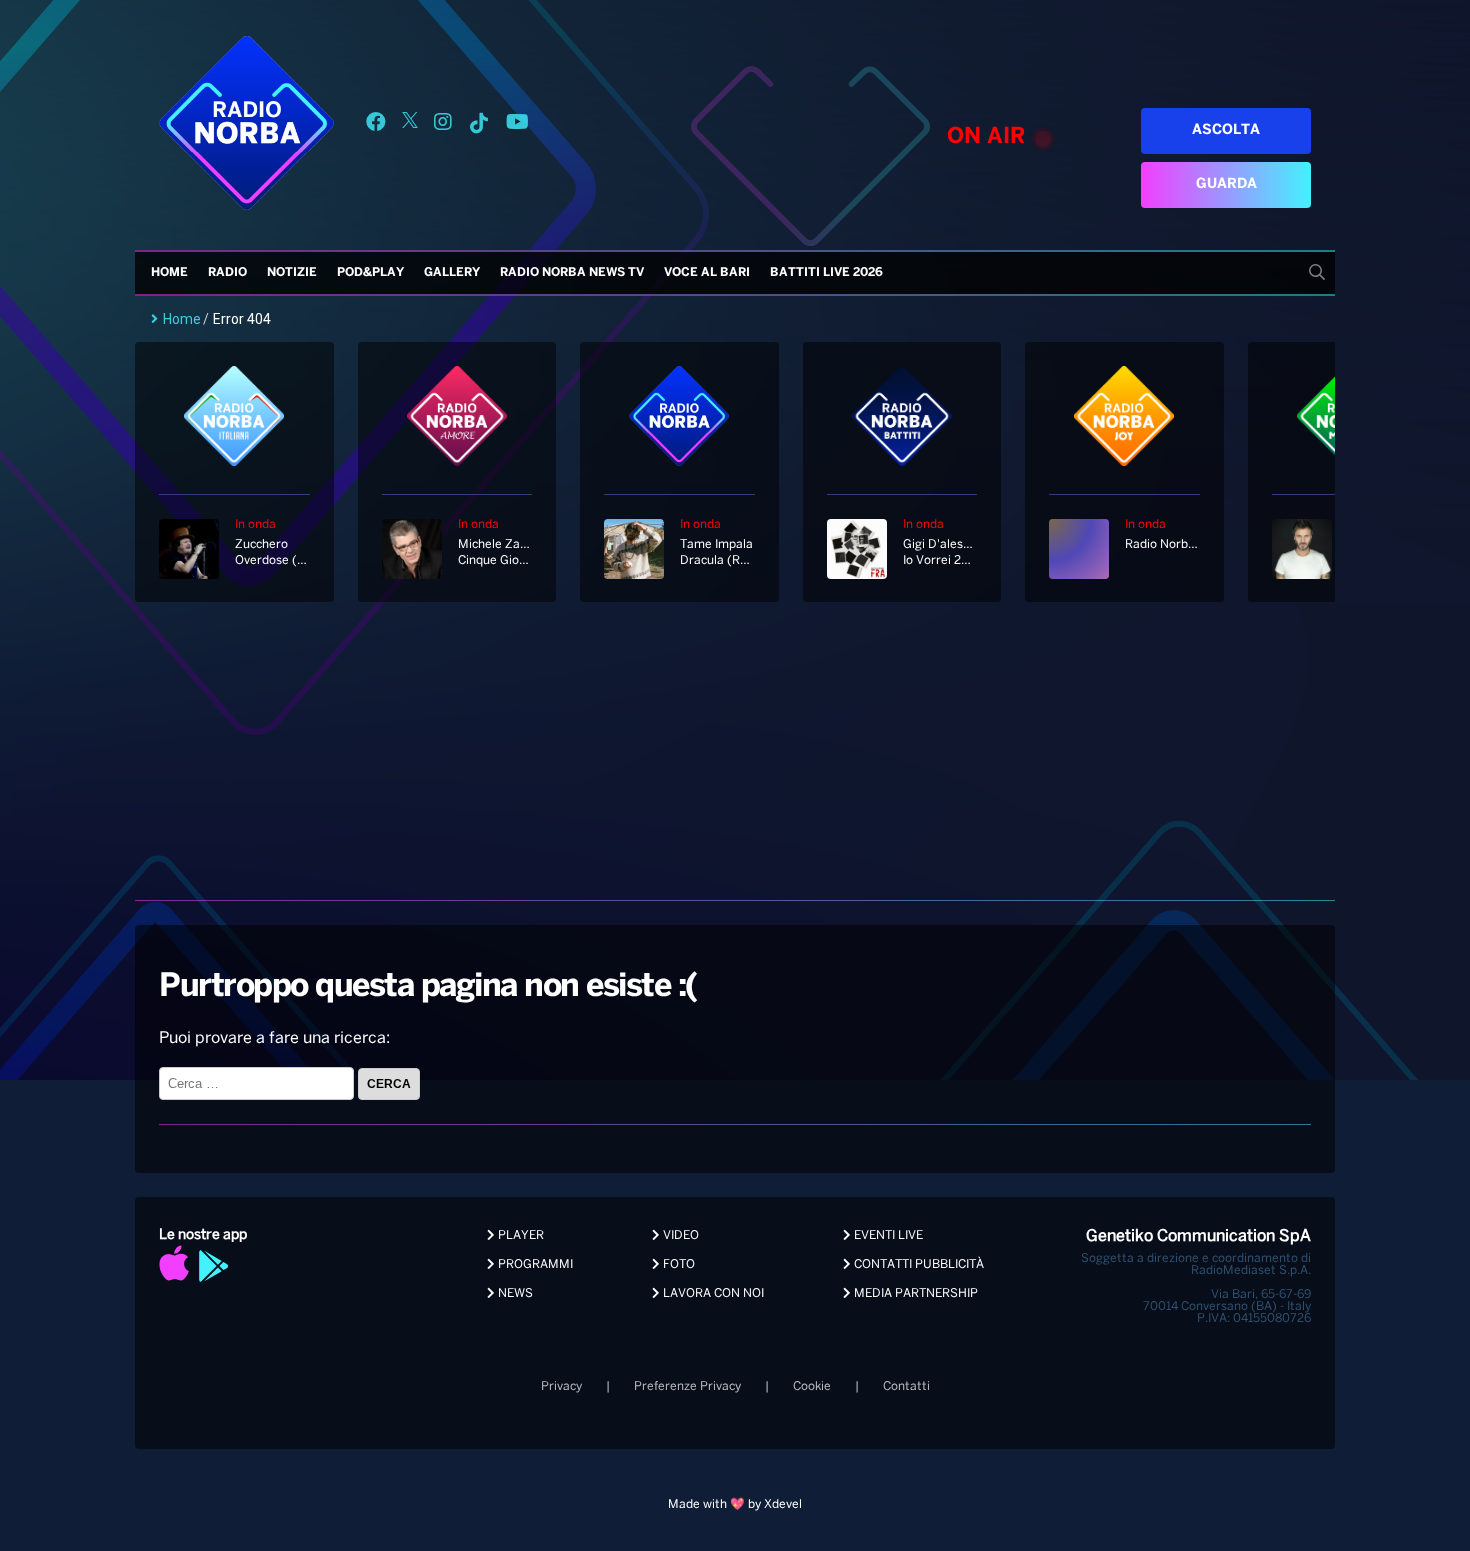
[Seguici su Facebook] (376, 125)
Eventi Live (887, 1235)
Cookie (812, 1386)
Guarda (1226, 184)
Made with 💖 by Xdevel (735, 1504)
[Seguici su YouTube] (517, 125)
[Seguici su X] (410, 125)
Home (169, 272)
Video (679, 1235)
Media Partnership (914, 1293)
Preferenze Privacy (687, 1386)
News (514, 1293)
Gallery (452, 272)
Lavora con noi (712, 1293)
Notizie (292, 272)
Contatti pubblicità (917, 1264)
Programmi (534, 1264)
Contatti (906, 1386)
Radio (227, 272)
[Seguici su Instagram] (443, 125)
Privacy (561, 1386)
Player (519, 1235)
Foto (677, 1264)
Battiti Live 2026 (826, 272)
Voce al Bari (707, 272)
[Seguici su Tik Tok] (479, 125)
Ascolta (1226, 130)
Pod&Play (370, 272)
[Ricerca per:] (258, 1083)
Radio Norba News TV (572, 272)
